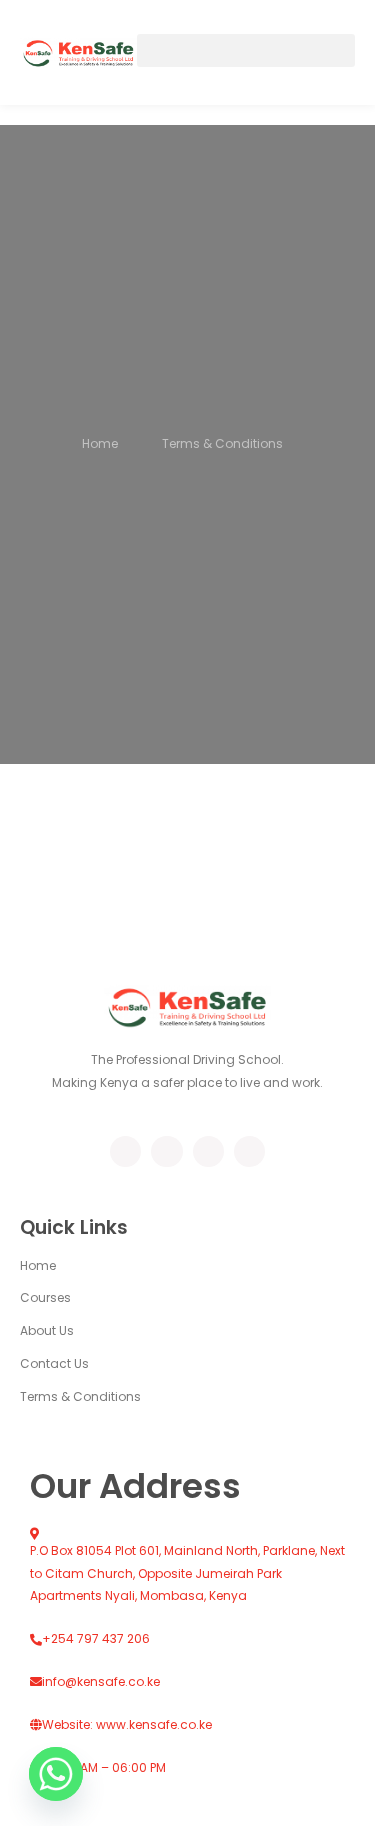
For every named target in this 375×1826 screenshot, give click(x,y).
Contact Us (54, 1363)
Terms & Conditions (80, 1396)
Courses (45, 1297)
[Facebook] (125, 1151)
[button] (246, 50)
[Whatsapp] (56, 1774)
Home (38, 1265)
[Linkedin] (249, 1151)
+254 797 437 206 (96, 1638)
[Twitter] (166, 1151)
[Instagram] (208, 1151)
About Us (47, 1330)
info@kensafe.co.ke (101, 1681)
